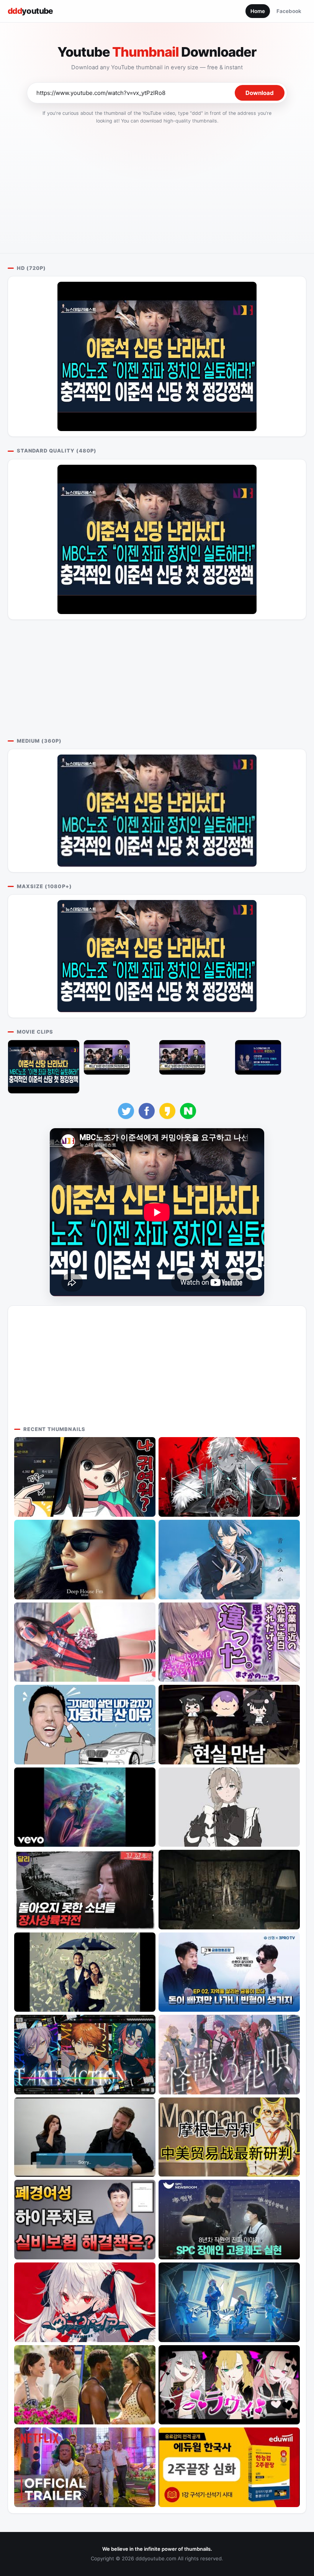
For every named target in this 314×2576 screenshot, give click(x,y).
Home (258, 11)
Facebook (289, 11)
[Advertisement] (157, 186)
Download (260, 93)
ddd (30, 11)
